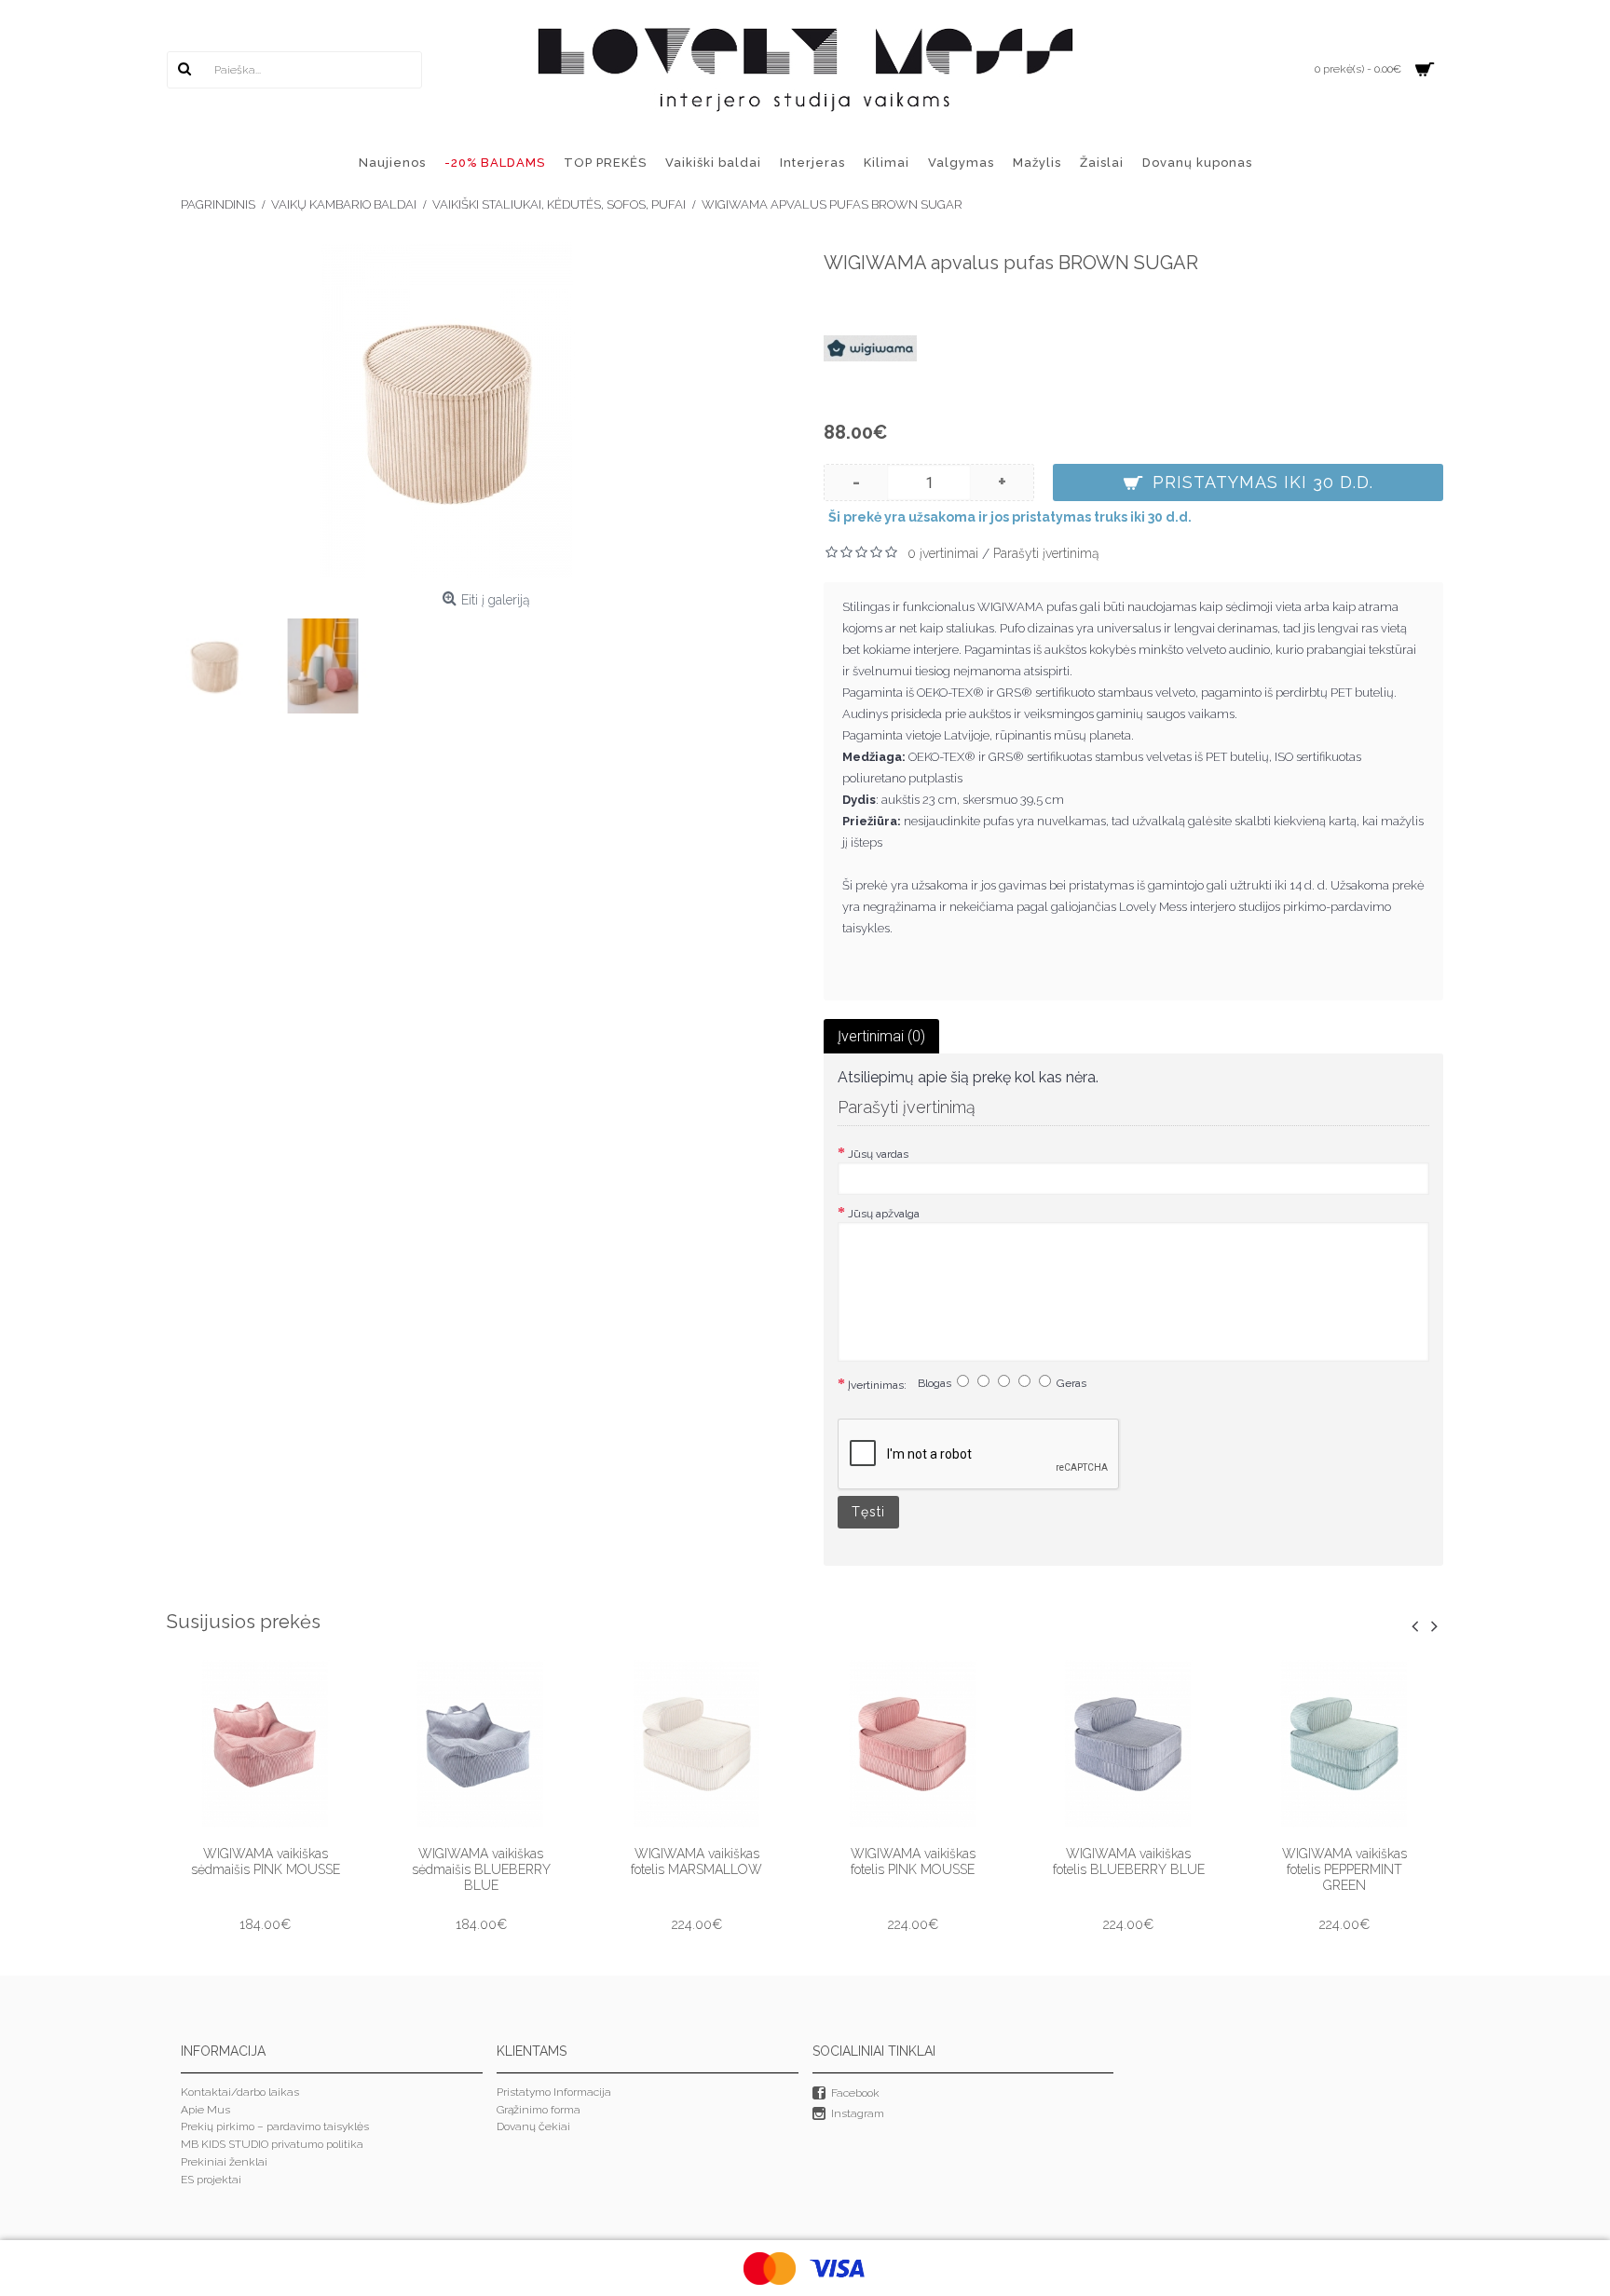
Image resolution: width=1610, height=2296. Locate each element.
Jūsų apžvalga (884, 1214)
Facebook (855, 2093)
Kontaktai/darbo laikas (240, 2092)
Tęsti (868, 1512)
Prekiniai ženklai (224, 2162)
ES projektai (211, 2180)
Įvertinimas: (877, 1385)
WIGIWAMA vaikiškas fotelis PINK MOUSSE (913, 1861)
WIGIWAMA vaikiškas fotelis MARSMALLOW (696, 1861)
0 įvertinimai (943, 553)
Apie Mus (205, 2110)
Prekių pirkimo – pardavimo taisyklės (275, 2126)
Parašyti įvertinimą (1046, 553)
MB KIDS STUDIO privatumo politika (272, 2144)
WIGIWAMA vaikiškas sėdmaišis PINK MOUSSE (266, 1861)
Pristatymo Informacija (554, 2092)
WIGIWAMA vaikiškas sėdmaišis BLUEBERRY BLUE (481, 1869)
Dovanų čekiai (533, 2126)
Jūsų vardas (878, 1154)
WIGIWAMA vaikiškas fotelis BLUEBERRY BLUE (1129, 1861)
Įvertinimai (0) (881, 1036)
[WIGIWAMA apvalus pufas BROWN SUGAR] (446, 410)
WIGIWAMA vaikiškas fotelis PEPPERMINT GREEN (1344, 1869)
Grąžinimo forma (539, 2110)
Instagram (858, 2114)
